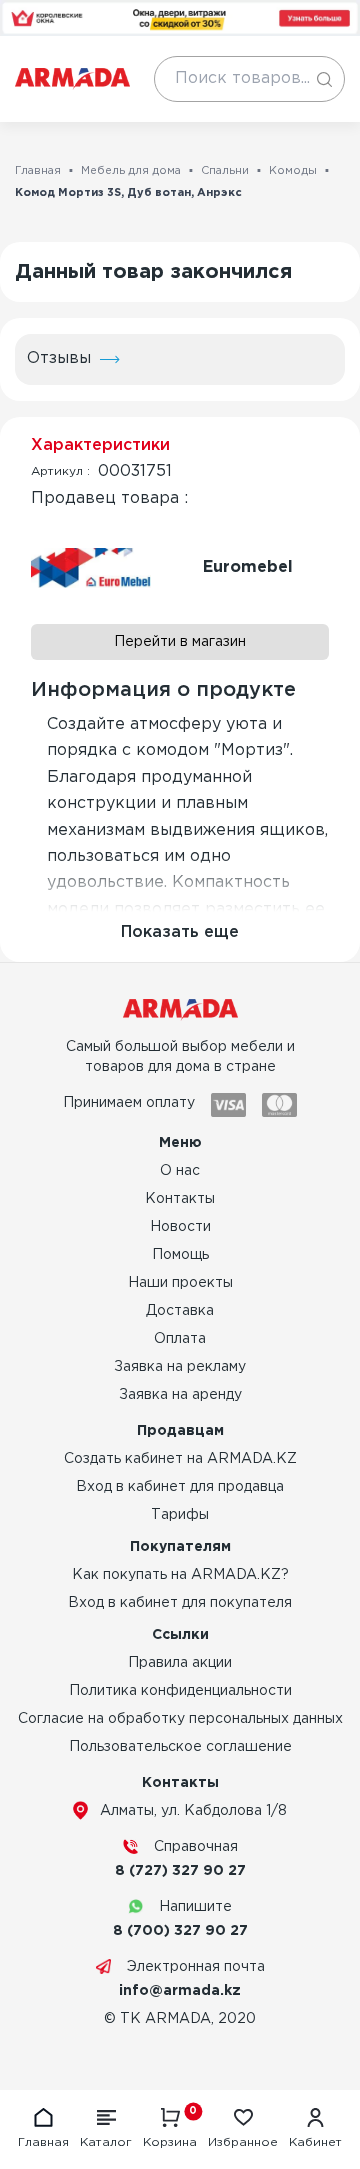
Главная (38, 171)
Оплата (180, 1339)
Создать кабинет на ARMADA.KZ (180, 1459)
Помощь (180, 1255)
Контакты (180, 1199)
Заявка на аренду (180, 1395)
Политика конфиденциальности (180, 1691)
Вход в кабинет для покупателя (180, 1603)
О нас (180, 1171)
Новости (180, 1227)
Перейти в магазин (180, 642)
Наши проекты (180, 1283)
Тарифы (180, 1515)
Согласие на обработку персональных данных (180, 1719)
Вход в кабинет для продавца (180, 1487)
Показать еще (180, 932)
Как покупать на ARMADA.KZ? (180, 1575)
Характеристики (100, 445)
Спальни (225, 171)
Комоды (293, 171)
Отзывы (59, 358)
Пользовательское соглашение (180, 1747)
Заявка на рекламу (180, 1367)
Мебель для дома (131, 171)
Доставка (180, 1311)
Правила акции (180, 1663)
